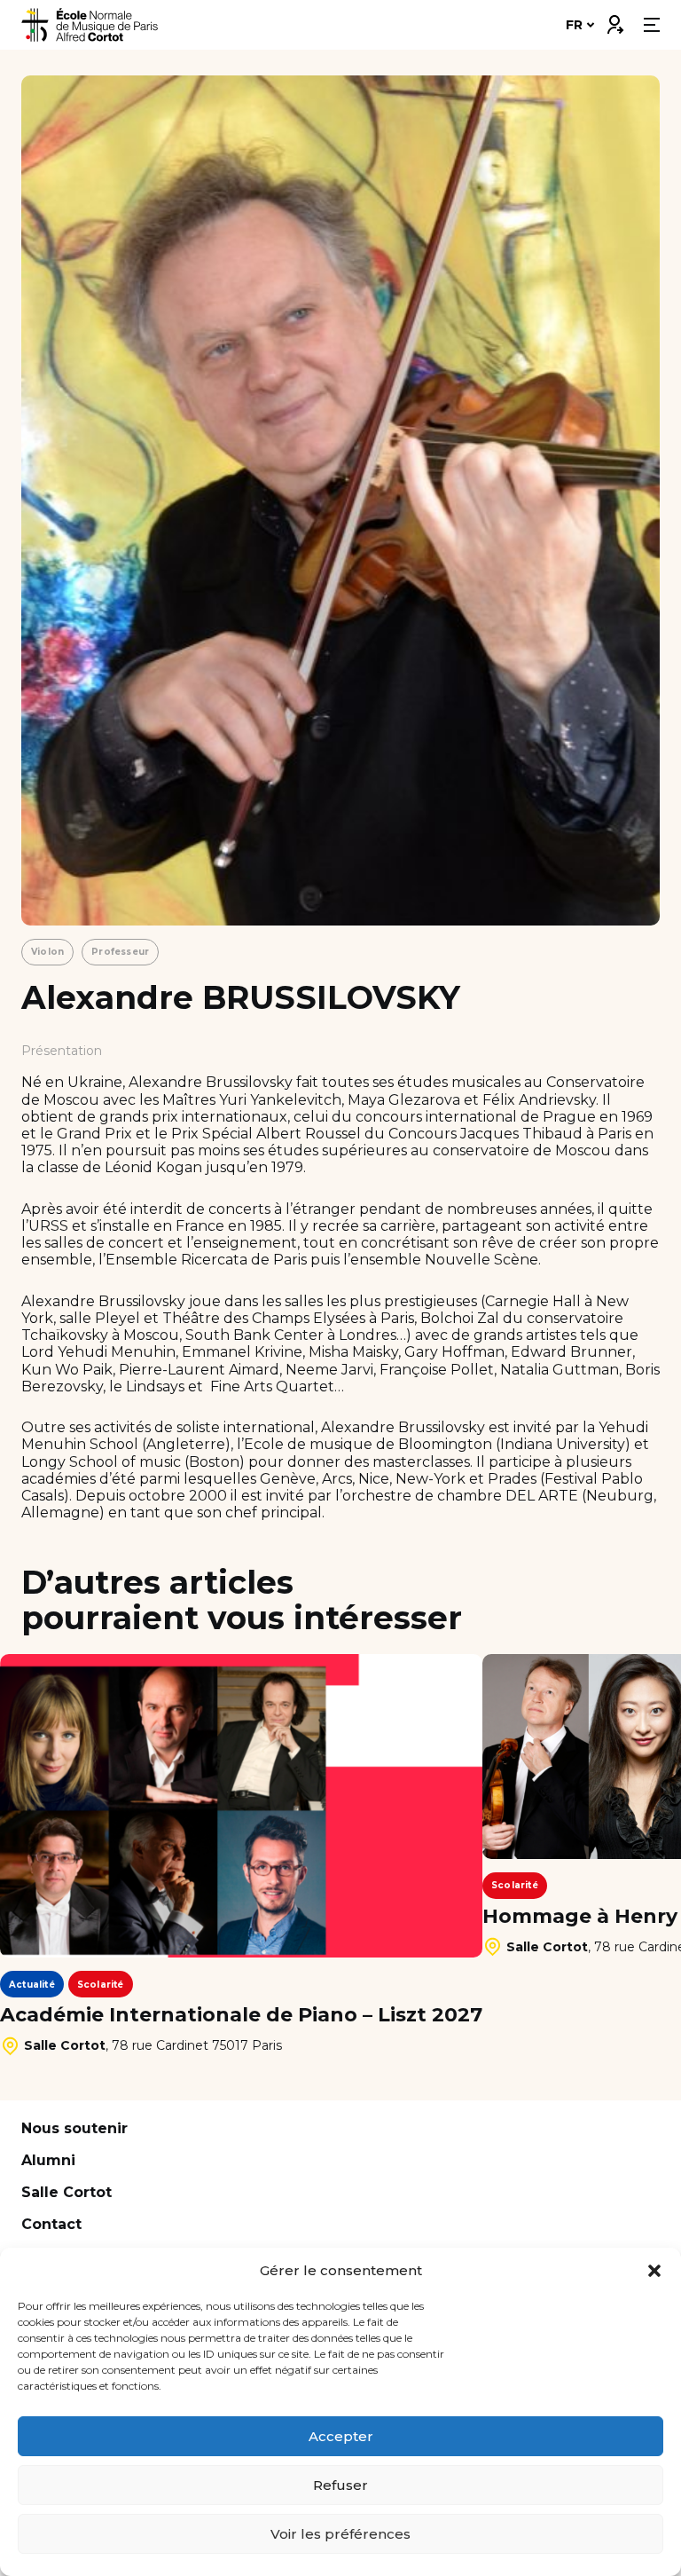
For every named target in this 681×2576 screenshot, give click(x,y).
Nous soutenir (74, 2128)
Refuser (340, 2485)
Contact (51, 2224)
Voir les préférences (340, 2534)
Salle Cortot (67, 2192)
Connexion (614, 20)
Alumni (48, 2160)
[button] (654, 2271)
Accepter (341, 2436)
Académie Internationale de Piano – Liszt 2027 (241, 2015)
